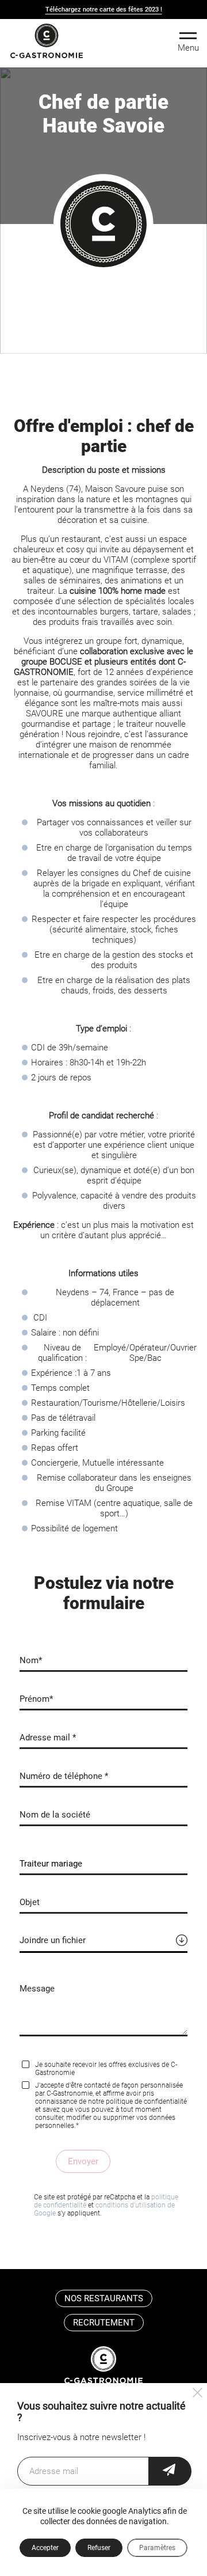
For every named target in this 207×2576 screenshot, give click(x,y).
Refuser (99, 2548)
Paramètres (157, 2548)
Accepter (45, 2548)
